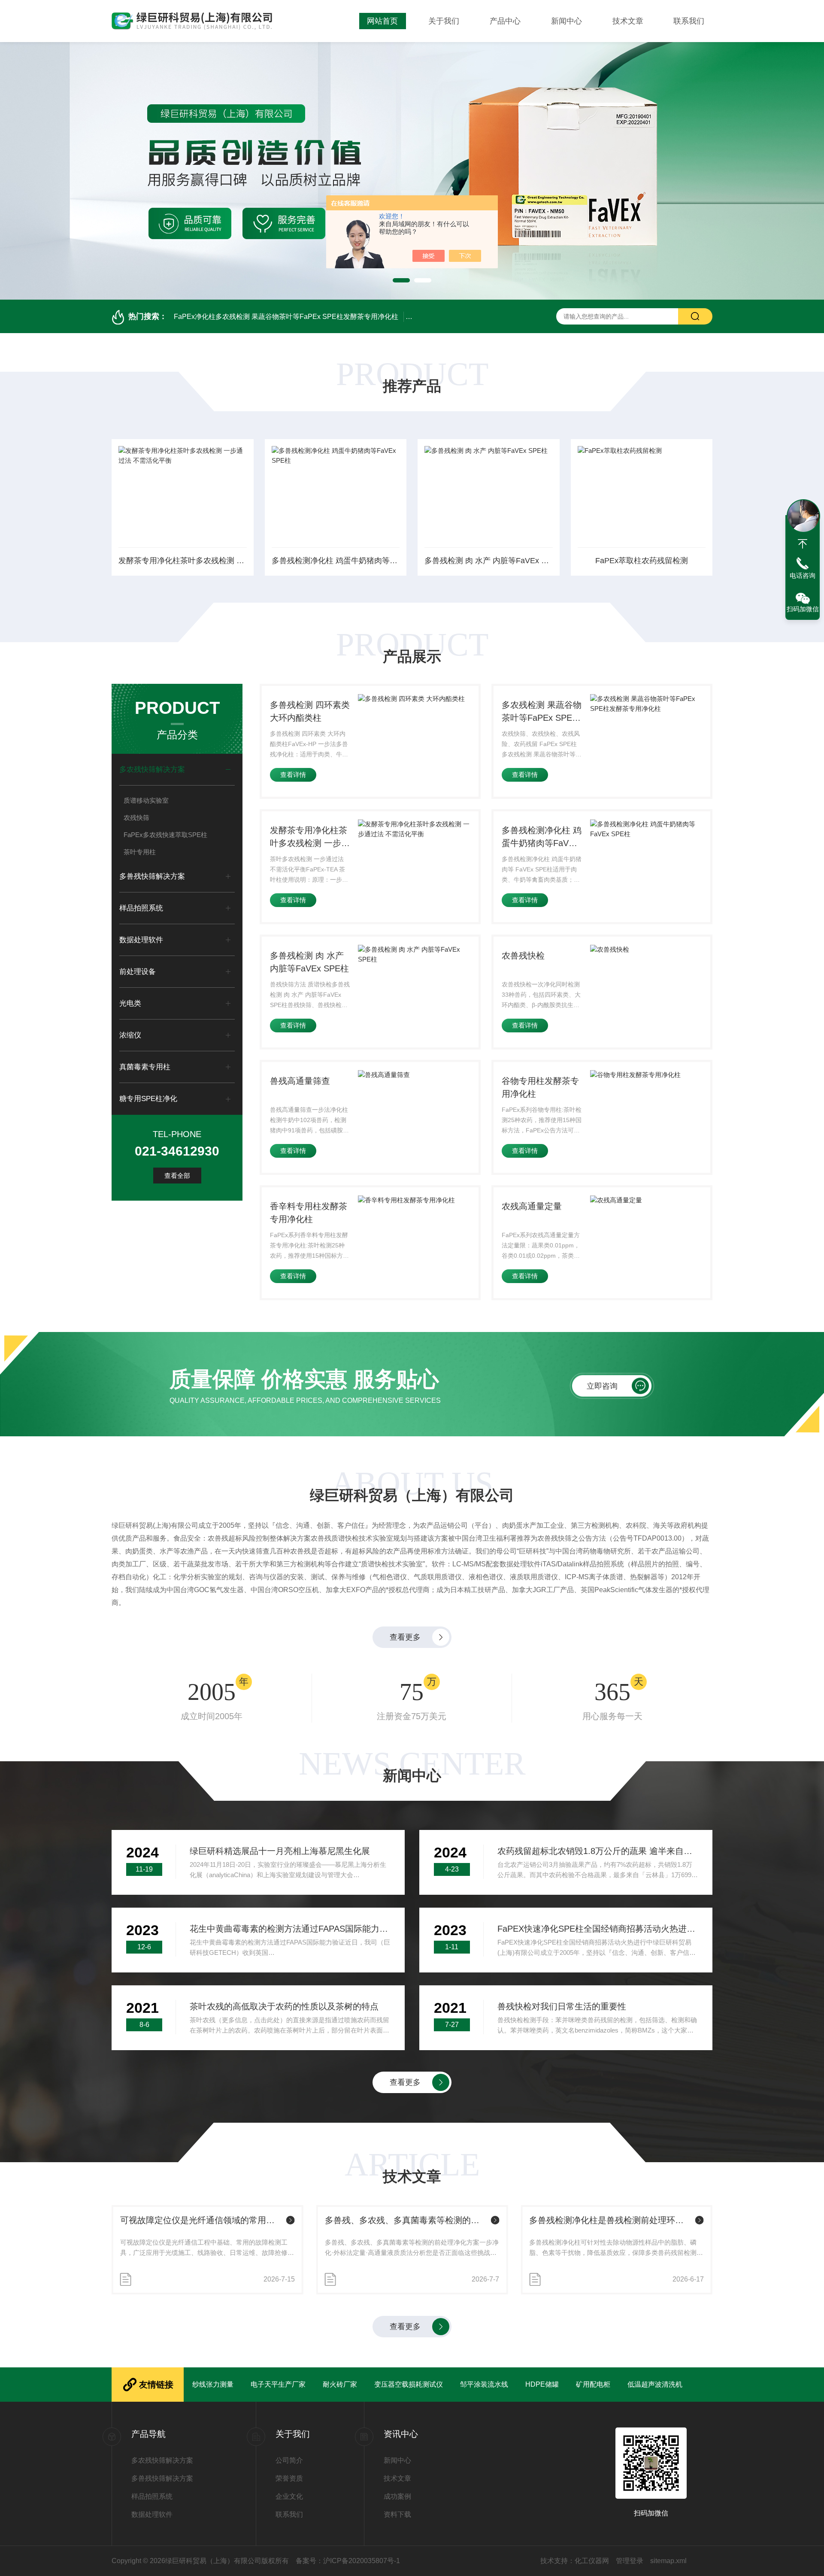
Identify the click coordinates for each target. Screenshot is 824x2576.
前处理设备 (138, 972)
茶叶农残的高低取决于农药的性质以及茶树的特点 (284, 2006)
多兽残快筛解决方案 (152, 876)
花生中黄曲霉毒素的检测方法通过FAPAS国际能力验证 (290, 1929)
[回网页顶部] (803, 544)
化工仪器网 (592, 2561)
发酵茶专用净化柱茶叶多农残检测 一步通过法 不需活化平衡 (183, 561)
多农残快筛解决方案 (152, 769)
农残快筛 (136, 818)
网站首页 (382, 21)
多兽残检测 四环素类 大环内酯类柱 (310, 711)
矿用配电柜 (593, 2384)
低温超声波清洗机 (655, 2384)
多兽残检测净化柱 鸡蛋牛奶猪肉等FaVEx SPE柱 (336, 561)
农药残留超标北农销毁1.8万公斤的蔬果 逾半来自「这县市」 (598, 1851)
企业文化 (289, 2496)
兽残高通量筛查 (300, 1081)
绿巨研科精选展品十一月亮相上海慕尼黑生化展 (280, 1851)
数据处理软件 (141, 940)
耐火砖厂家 (340, 2384)
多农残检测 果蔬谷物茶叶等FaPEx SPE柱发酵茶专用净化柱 (542, 712)
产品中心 (505, 21)
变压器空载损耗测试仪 (409, 2384)
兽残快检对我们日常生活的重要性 (562, 2006)
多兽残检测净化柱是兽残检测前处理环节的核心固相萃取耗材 (610, 2220)
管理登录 (630, 2561)
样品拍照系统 (141, 908)
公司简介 (289, 2460)
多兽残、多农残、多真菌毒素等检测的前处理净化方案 (406, 2220)
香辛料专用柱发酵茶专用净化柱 (309, 1213)
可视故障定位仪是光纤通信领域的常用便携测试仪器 (201, 2220)
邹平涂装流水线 (484, 2384)
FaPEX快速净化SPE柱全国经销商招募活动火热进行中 (598, 1929)
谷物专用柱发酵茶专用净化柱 (540, 1087)
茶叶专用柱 (140, 852)
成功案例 (397, 2496)
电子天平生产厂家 (278, 2384)
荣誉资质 (289, 2478)
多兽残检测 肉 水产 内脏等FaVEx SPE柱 (489, 561)
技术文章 (628, 21)
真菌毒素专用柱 (145, 1067)
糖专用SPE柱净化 (148, 1099)
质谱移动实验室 (146, 800)
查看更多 (405, 1637)
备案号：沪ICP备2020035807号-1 (348, 2561)
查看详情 (293, 775)
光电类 (130, 1003)
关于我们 (444, 21)
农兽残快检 (523, 956)
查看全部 (177, 1176)
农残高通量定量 (532, 1206)
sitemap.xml (668, 2561)
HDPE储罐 (542, 2384)
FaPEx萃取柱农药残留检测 (642, 561)
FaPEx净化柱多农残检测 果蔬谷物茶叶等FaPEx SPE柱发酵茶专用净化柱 (286, 317)
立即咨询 (602, 1386)
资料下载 (397, 2514)
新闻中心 (566, 21)
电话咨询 (803, 575)
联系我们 (689, 21)
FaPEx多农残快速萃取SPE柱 (165, 835)
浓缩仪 (130, 1035)
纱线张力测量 (213, 2384)
